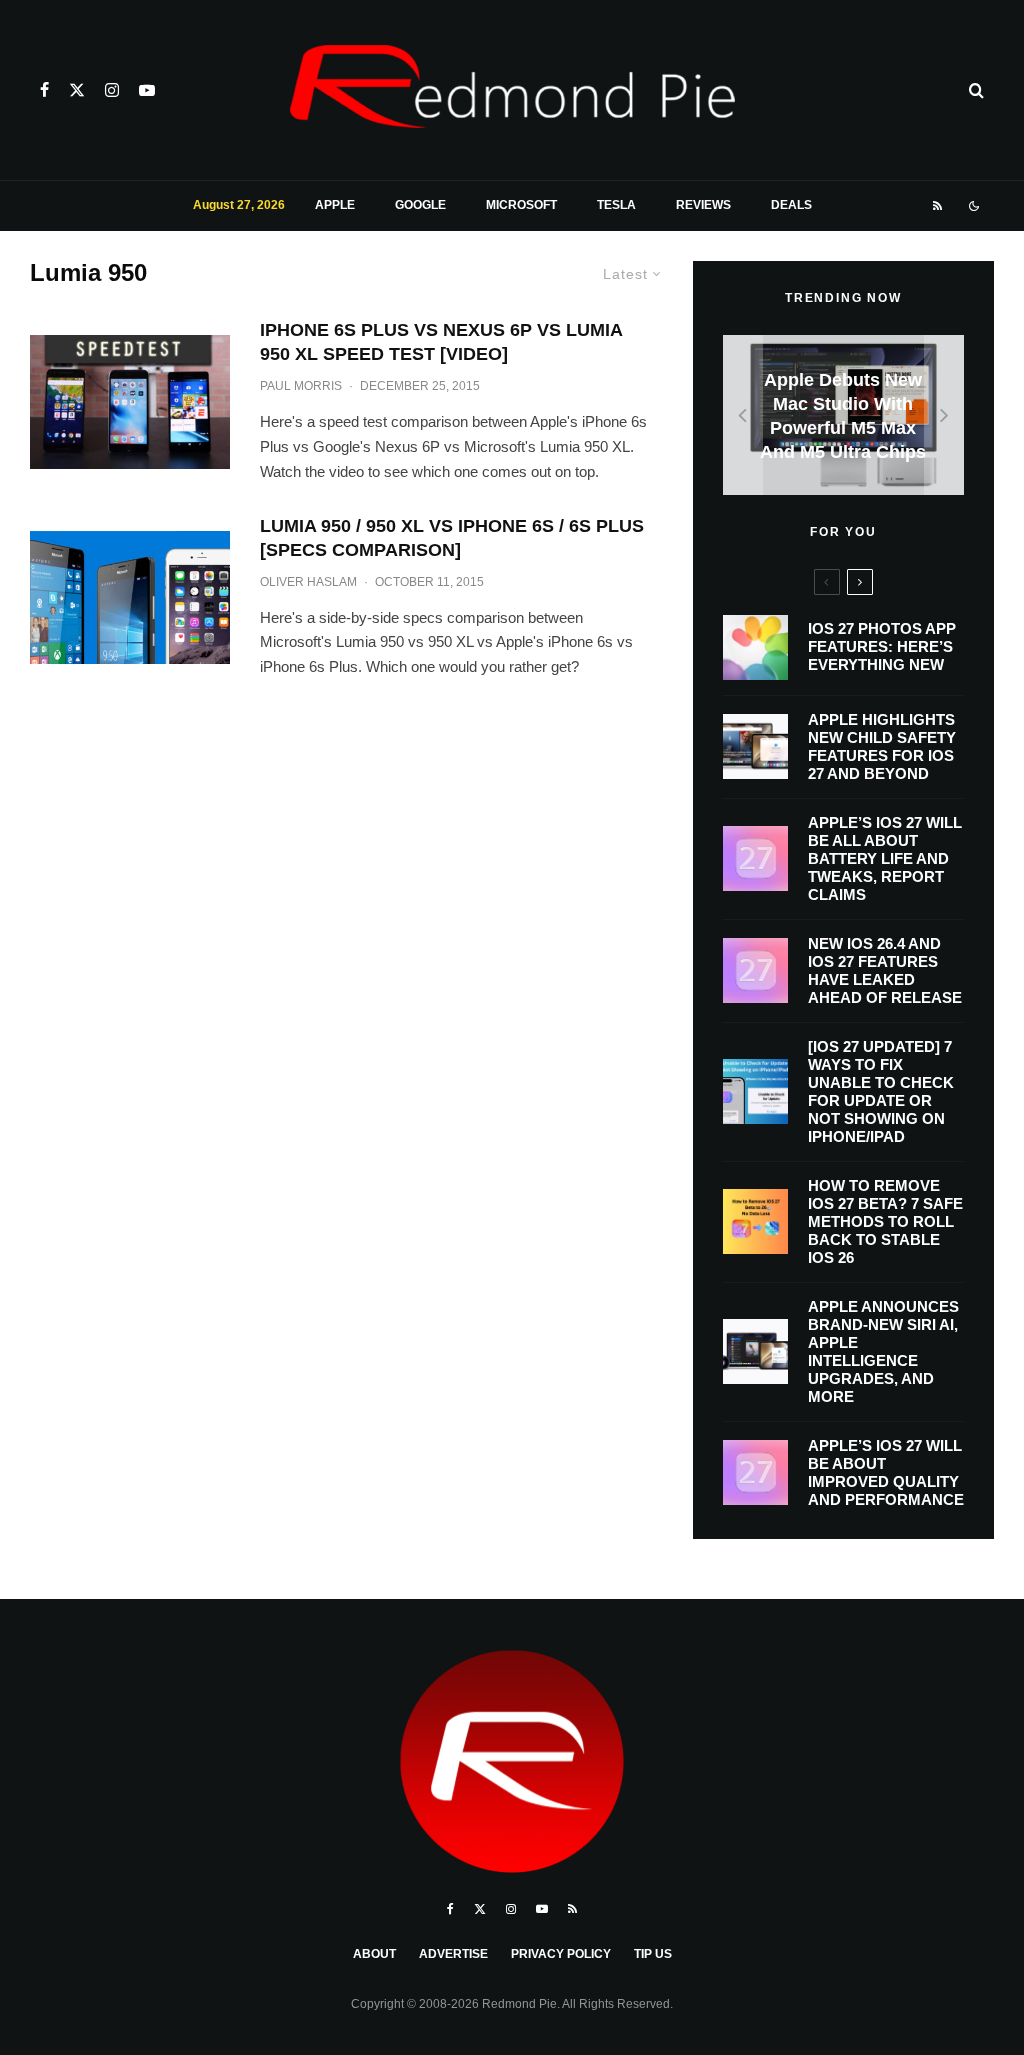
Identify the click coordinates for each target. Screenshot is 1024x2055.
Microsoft (521, 205)
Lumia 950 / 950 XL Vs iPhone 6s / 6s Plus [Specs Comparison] (452, 538)
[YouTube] (147, 90)
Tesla (616, 205)
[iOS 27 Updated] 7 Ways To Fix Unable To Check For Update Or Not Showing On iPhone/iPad (881, 1091)
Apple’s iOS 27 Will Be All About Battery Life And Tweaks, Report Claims (885, 858)
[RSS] (937, 206)
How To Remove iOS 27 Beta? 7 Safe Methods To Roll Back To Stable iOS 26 (885, 1221)
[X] (77, 90)
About (374, 1954)
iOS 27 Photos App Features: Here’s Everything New (882, 646)
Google (420, 205)
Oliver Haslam (308, 582)
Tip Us (653, 1954)
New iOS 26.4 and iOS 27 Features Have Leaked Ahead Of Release (885, 970)
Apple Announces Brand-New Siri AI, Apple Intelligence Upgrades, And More (883, 1351)
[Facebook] (44, 90)
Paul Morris (301, 386)
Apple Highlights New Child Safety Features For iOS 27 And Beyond (882, 746)
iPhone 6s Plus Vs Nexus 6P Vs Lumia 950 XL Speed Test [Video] (441, 342)
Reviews (703, 205)
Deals (791, 205)
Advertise (453, 1954)
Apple (335, 205)
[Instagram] (112, 90)
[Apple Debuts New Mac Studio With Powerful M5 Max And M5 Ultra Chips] (843, 414)
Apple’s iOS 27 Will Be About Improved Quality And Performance (886, 1472)
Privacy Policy (561, 1954)
